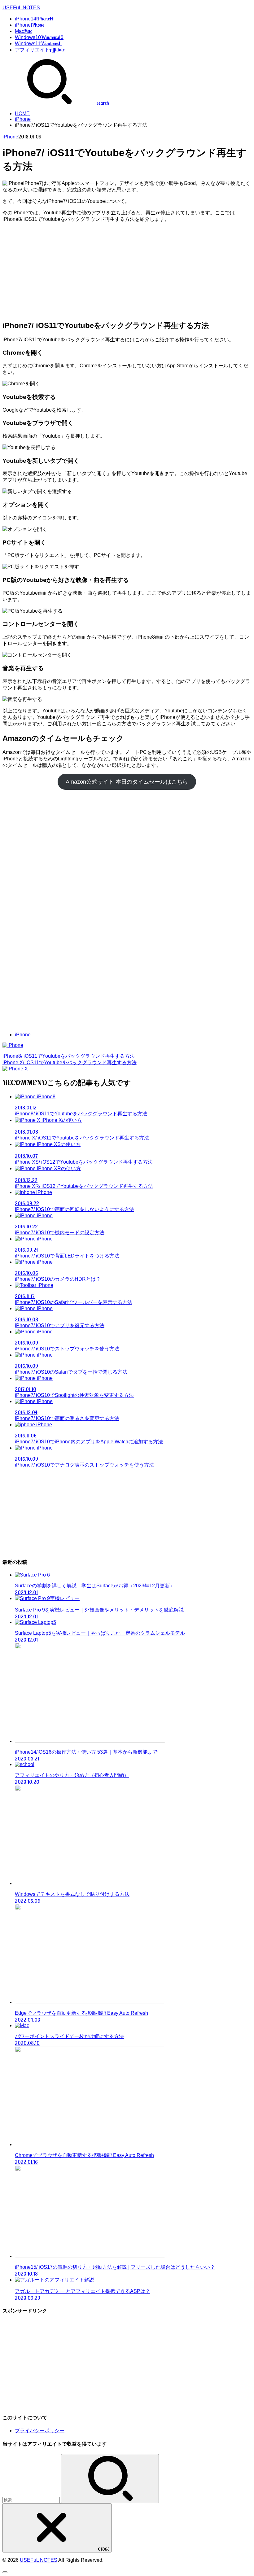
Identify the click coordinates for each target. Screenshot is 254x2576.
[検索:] (32, 2500)
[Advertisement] (127, 271)
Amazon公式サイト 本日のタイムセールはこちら (127, 782)
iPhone (23, 119)
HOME (22, 114)
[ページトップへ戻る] (5, 2572)
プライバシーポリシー (40, 2431)
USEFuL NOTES (21, 8)
